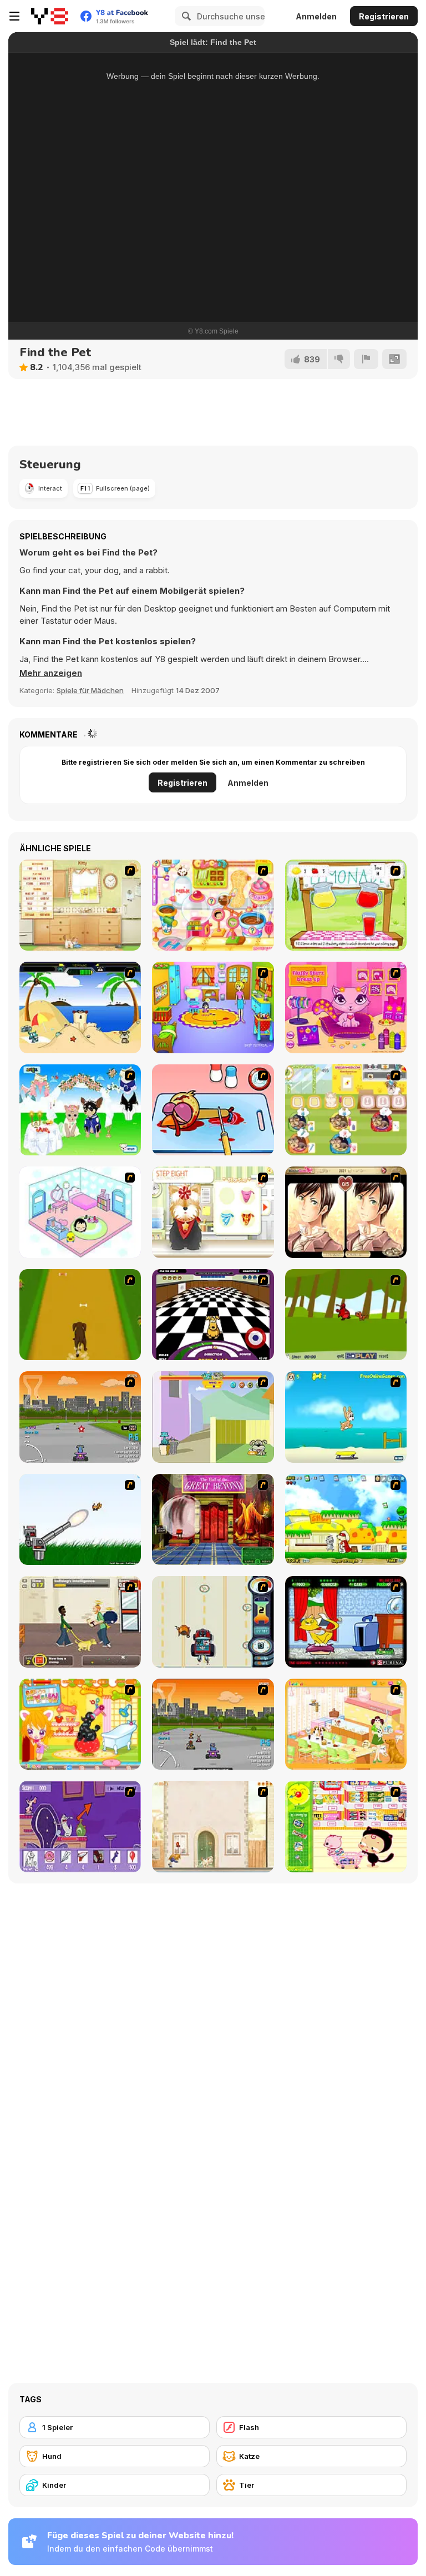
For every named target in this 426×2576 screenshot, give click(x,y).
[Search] (185, 16)
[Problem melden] (366, 359)
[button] (51, 673)
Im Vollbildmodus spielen (213, 265)
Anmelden (316, 16)
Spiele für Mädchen (90, 690)
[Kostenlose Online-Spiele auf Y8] (50, 16)
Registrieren (384, 16)
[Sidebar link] (14, 16)
